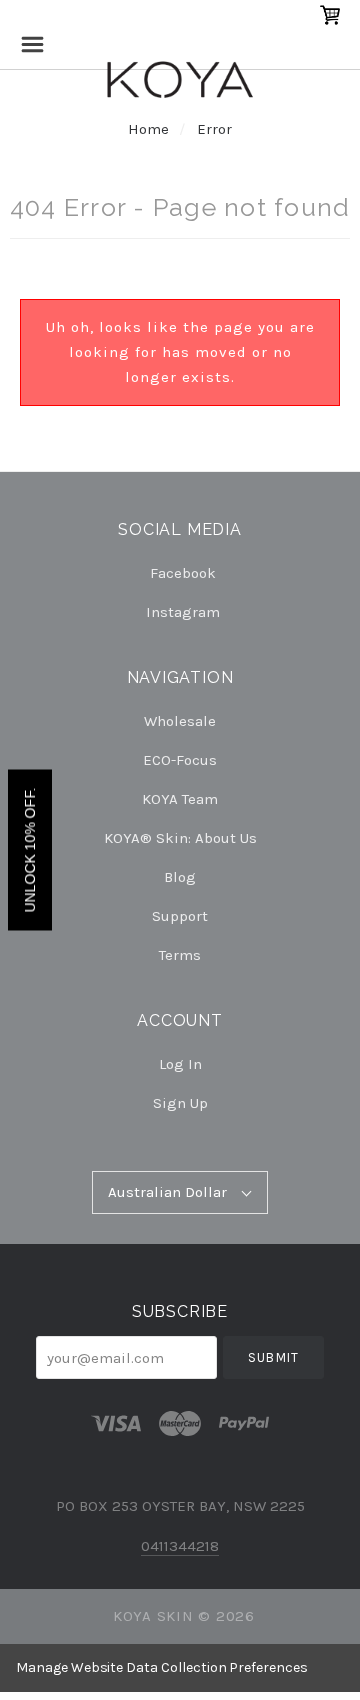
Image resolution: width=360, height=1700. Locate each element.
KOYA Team (180, 799)
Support (180, 916)
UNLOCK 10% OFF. (30, 850)
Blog (180, 877)
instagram (183, 611)
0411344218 (180, 1546)
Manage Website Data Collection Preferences (162, 1667)
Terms (180, 954)
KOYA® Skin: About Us (180, 838)
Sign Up (180, 1102)
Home (148, 129)
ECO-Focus (180, 760)
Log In (180, 1064)
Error (214, 129)
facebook (183, 573)
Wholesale (180, 721)
